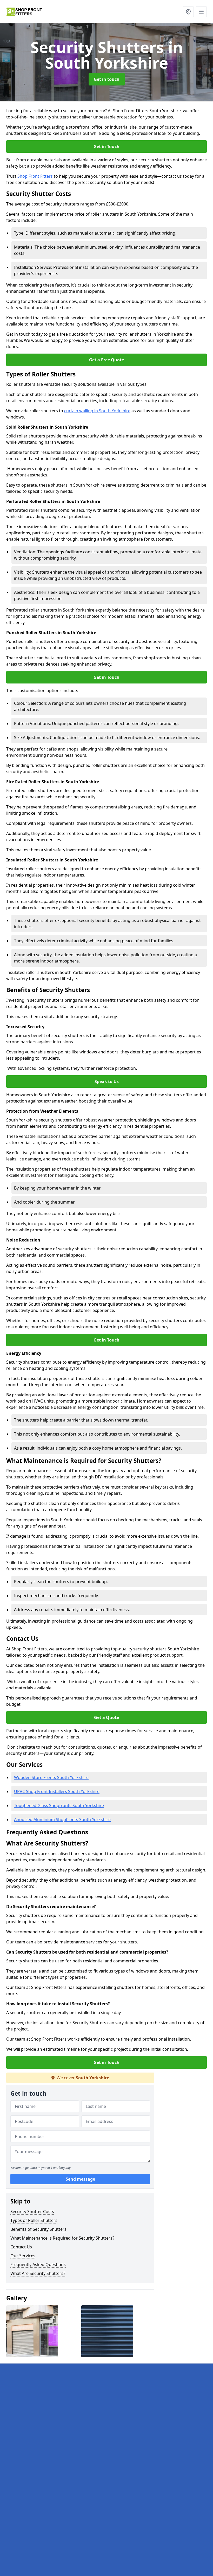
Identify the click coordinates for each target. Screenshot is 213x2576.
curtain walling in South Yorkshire (97, 411)
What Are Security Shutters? (38, 2273)
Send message (80, 2179)
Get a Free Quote (106, 360)
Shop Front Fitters (35, 176)
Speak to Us (107, 1081)
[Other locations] (188, 12)
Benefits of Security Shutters (38, 2229)
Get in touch (107, 79)
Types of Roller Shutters (34, 2220)
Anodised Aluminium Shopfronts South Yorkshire (62, 1820)
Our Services (23, 2256)
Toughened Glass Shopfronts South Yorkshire (59, 1805)
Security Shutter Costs (32, 2212)
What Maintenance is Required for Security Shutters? (62, 2238)
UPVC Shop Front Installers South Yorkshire (57, 1791)
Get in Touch (106, 147)
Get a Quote (106, 1717)
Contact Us (21, 2247)
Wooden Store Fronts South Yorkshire (51, 1777)
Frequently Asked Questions (38, 2265)
